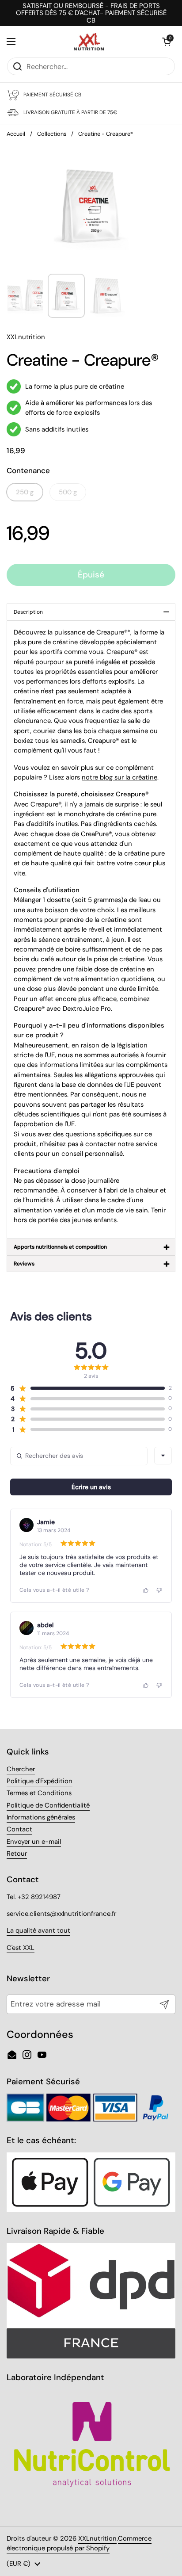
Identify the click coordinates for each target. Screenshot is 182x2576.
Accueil (16, 134)
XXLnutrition (97, 2538)
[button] (167, 42)
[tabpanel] (91, 930)
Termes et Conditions (39, 1793)
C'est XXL (21, 1948)
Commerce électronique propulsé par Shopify (79, 2543)
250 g (25, 492)
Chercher (21, 1769)
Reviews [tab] (92, 1263)
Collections (52, 134)
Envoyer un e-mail (34, 1842)
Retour (17, 1854)
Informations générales (41, 1817)
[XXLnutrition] (89, 42)
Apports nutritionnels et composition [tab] (92, 1247)
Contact (19, 1829)
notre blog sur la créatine (119, 777)
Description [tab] (92, 612)
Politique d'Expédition (40, 1781)
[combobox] (163, 1456)
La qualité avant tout (38, 1930)
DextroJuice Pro (87, 1009)
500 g (68, 492)
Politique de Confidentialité (48, 1805)
